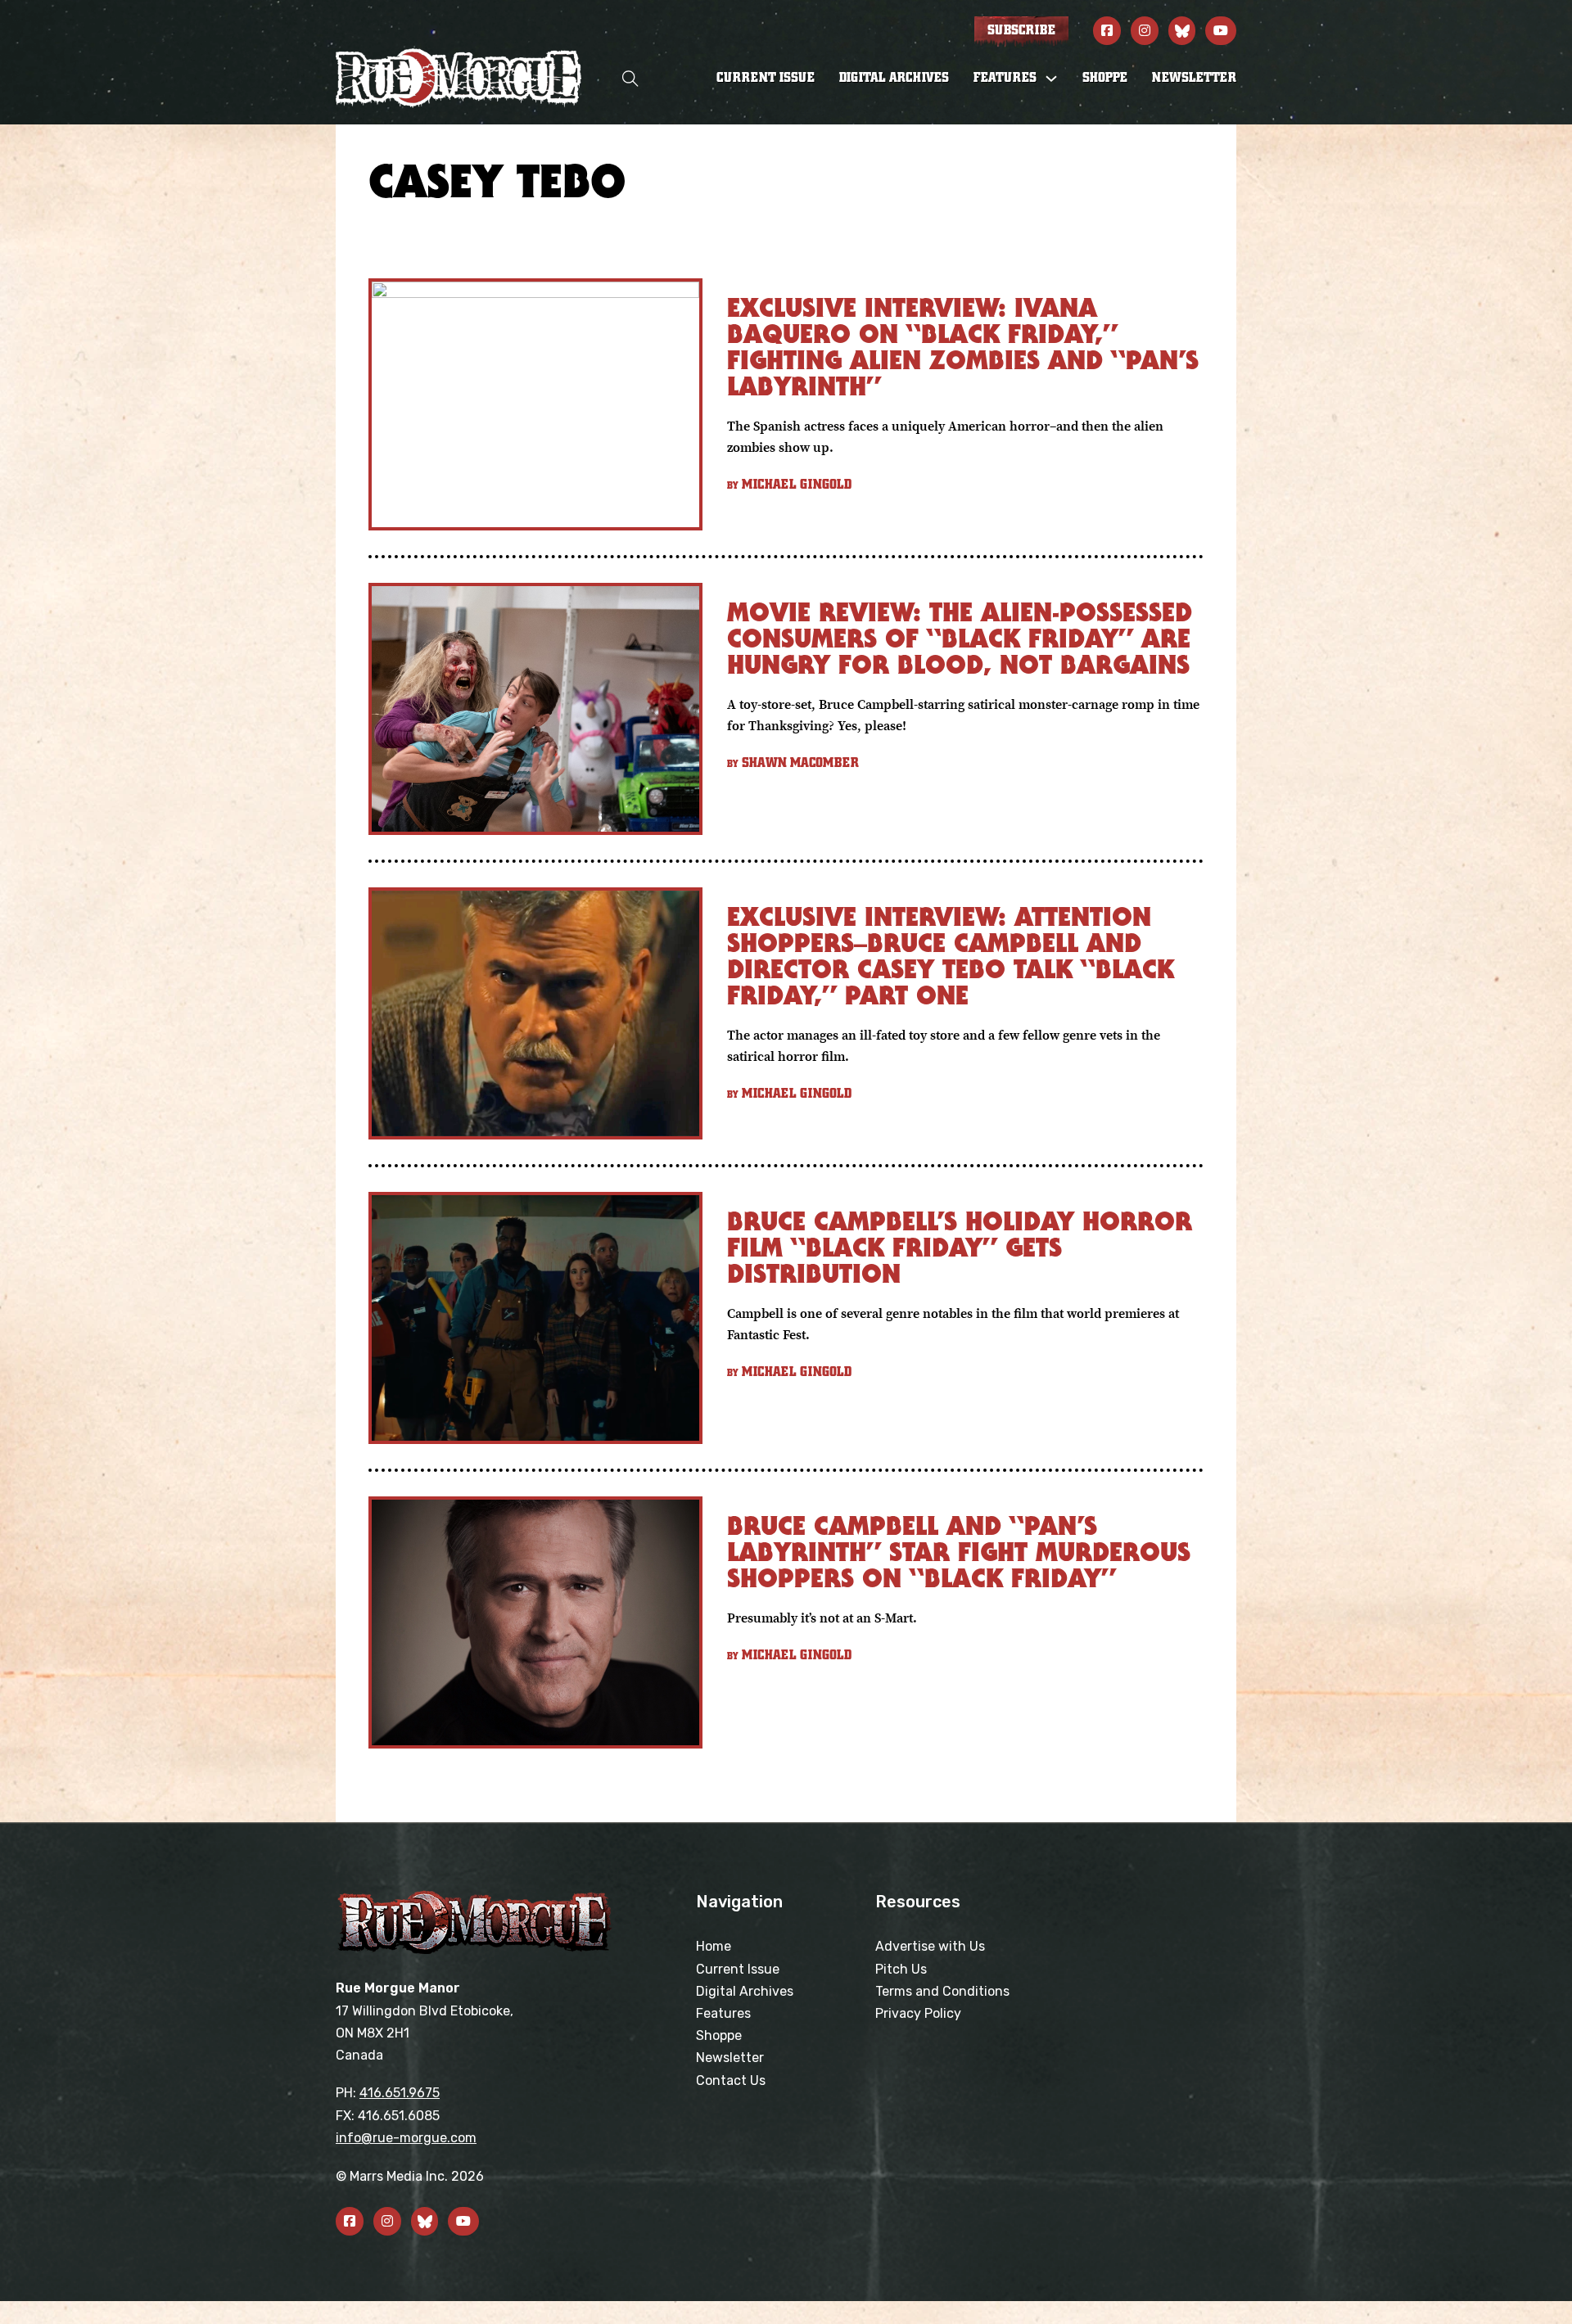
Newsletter (1194, 78)
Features (723, 2013)
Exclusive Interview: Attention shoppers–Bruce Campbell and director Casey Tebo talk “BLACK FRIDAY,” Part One (951, 956)
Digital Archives (894, 78)
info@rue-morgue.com (406, 2138)
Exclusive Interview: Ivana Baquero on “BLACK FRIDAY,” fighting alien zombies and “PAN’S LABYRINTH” (963, 347)
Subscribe (1021, 30)
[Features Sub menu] (1051, 79)
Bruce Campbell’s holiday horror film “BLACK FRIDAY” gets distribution (960, 1247)
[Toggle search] (630, 78)
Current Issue (766, 78)
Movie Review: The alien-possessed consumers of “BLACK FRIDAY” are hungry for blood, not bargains (960, 638)
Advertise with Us (930, 1946)
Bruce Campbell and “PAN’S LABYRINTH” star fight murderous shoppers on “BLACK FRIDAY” (959, 1552)
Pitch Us (901, 1969)
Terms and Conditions (942, 1991)
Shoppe (1105, 78)
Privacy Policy (918, 2013)
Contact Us (731, 2080)
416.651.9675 (400, 2093)
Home (714, 1946)
